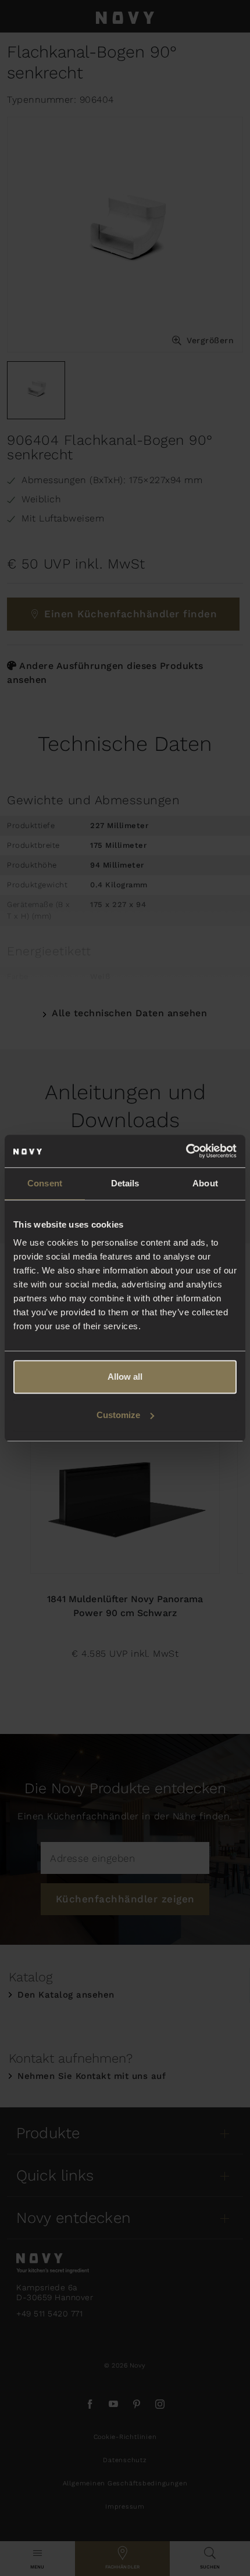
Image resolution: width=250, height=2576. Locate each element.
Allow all (125, 1377)
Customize (118, 1415)
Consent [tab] (45, 1183)
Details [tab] (125, 1183)
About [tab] (205, 1183)
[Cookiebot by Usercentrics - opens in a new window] (186, 1151)
